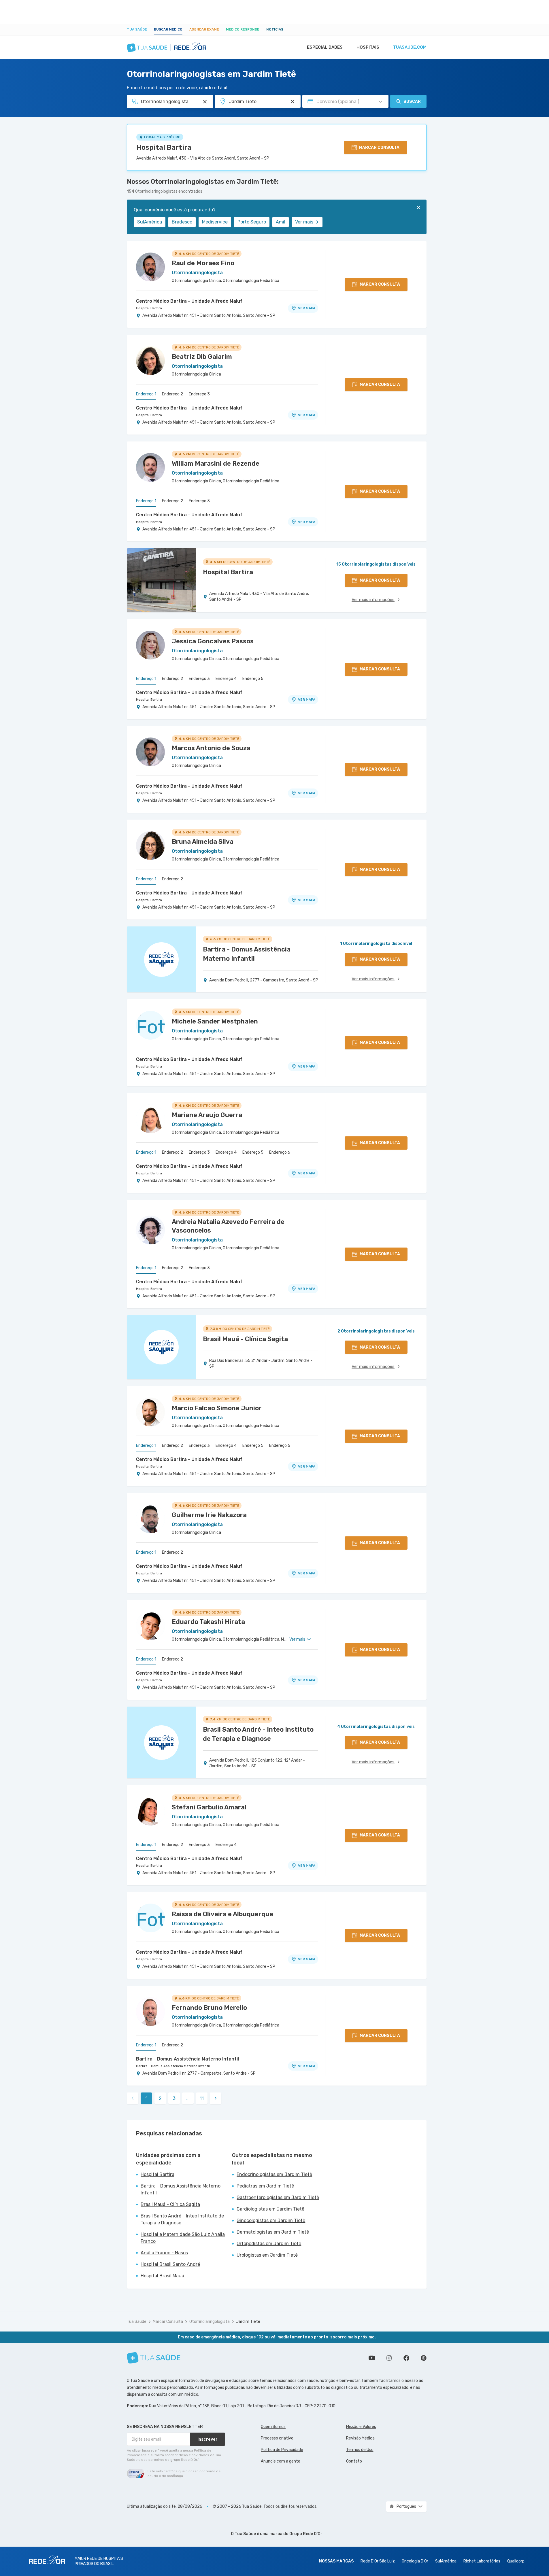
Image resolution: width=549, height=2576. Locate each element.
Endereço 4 (226, 679)
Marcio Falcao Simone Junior (217, 1408)
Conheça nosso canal (372, 2358)
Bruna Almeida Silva (203, 842)
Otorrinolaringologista (210, 2322)
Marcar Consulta (168, 2322)
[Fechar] (418, 208)
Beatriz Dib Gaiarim (202, 357)
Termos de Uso (360, 2450)
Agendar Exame (204, 29)
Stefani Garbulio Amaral (209, 1807)
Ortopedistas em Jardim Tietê (269, 2244)
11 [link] (202, 2098)
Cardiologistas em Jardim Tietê (270, 2209)
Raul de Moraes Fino (203, 263)
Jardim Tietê (248, 2322)
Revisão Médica (360, 2438)
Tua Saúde (137, 29)
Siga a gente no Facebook (406, 2358)
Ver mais (304, 222)
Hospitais (368, 47)
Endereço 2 (172, 394)
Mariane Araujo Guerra (207, 1115)
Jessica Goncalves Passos (213, 641)
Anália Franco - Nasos (164, 2253)
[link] (216, 2098)
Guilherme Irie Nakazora (209, 1515)
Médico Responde (243, 29)
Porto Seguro (252, 222)
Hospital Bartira (164, 147)
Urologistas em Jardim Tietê (267, 2255)
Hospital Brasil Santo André (170, 2264)
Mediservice (215, 222)
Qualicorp (516, 2561)
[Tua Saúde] (154, 2358)
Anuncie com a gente (281, 2461)
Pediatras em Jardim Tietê (265, 2186)
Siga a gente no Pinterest (424, 2358)
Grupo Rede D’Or (306, 2534)
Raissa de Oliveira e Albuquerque (222, 1914)
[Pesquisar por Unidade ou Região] (293, 102)
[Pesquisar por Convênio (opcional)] (380, 102)
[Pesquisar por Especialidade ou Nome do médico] (205, 102)
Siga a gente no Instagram (389, 2358)
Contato (354, 2461)
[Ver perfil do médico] (150, 267)
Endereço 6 (280, 1152)
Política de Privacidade (282, 2450)
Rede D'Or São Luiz (378, 2561)
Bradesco (182, 222)
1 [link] (147, 2098)
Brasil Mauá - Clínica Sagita (170, 2204)
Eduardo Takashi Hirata (208, 1622)
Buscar (412, 102)
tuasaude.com (410, 47)
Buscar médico (168, 29)
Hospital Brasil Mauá (162, 2276)
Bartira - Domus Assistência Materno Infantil (187, 2059)
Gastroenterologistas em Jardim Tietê (278, 2197)
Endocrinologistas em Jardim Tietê (274, 2174)
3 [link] (174, 2098)
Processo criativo (277, 2438)
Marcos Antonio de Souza (211, 748)
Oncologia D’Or (415, 2561)
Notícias (275, 29)
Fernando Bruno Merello (209, 2008)
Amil (281, 222)
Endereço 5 (253, 679)
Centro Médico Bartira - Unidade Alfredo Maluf (189, 301)
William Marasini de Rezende (216, 464)
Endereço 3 (199, 394)
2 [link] (160, 2098)
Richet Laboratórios (482, 2561)
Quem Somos (273, 2427)
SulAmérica (150, 222)
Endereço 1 (146, 394)
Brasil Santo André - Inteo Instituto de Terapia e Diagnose (182, 2219)
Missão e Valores (361, 2427)
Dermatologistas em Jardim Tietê (273, 2232)
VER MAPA (307, 308)
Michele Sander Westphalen (215, 1021)
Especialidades (325, 47)
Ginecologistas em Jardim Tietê (271, 2220)
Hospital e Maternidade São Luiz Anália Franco (183, 2238)
